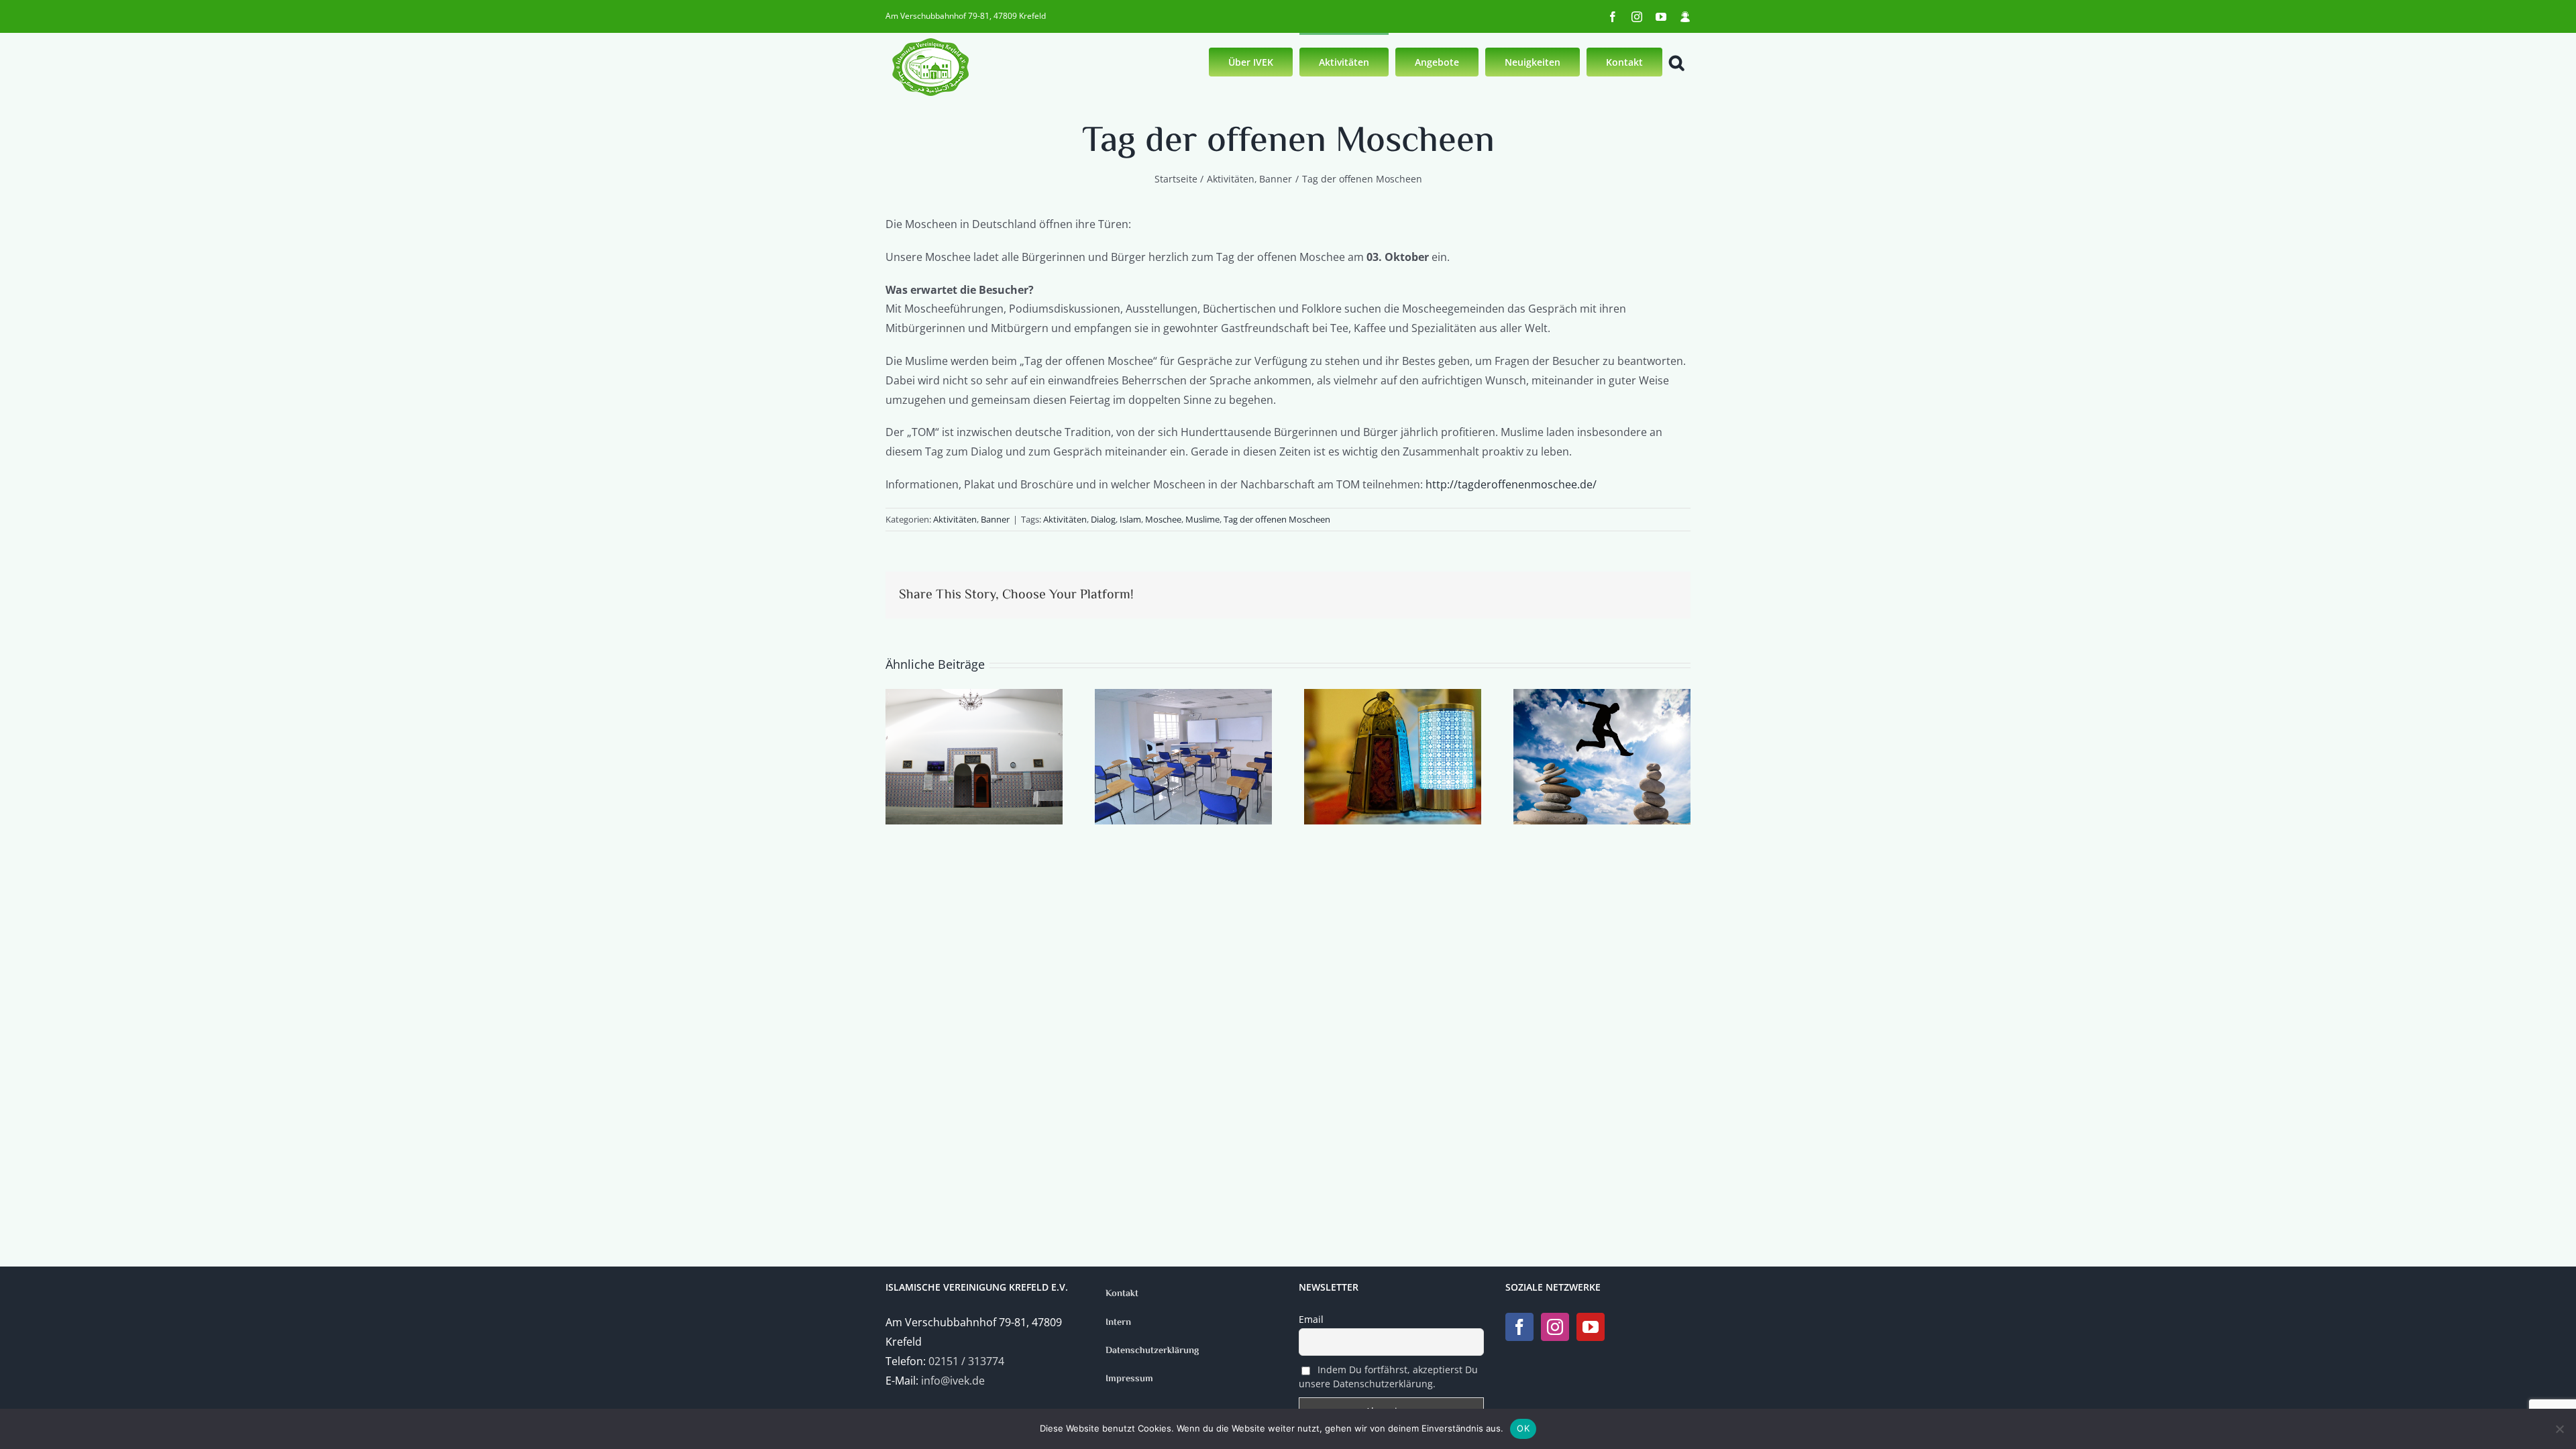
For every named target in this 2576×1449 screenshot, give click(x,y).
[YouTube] (1591, 1327)
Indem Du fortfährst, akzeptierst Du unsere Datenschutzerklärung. (1388, 1377)
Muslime (1202, 519)
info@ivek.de (953, 1381)
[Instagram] (1555, 1327)
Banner (995, 519)
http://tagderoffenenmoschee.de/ (1511, 484)
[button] (1676, 61)
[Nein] (2559, 1429)
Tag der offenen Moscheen (1277, 519)
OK (1523, 1428)
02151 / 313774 (966, 1361)
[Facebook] (1519, 1327)
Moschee (1163, 519)
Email (1311, 1319)
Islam (1130, 519)
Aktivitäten (955, 519)
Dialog (1103, 519)
